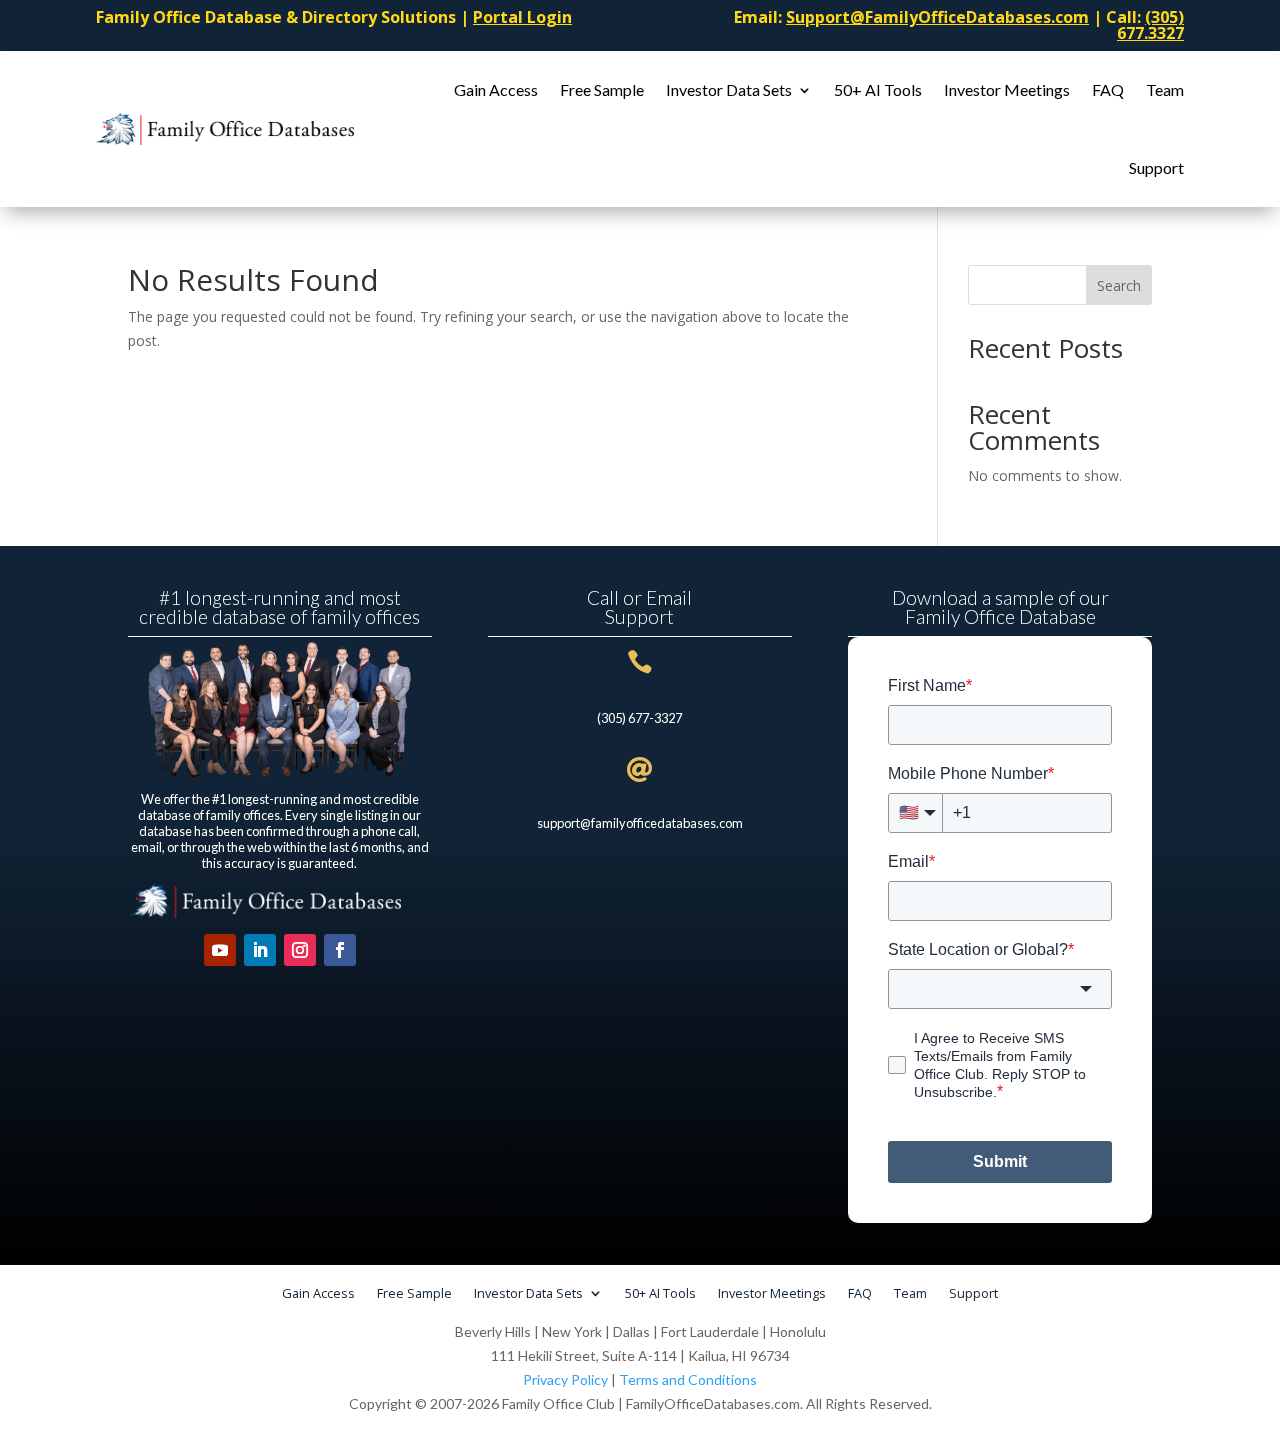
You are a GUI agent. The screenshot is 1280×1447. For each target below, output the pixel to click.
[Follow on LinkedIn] (260, 950)
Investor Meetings (1007, 89)
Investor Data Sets (729, 89)
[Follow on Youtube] (220, 950)
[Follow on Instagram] (300, 950)
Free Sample (602, 89)
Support (1156, 167)
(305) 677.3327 (1150, 25)
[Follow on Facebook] (340, 950)
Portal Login (522, 17)
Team (1165, 89)
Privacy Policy (565, 1379)
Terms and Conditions (688, 1379)
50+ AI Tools (878, 89)
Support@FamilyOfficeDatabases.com (937, 17)
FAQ (1108, 89)
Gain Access (496, 89)
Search (1119, 285)
